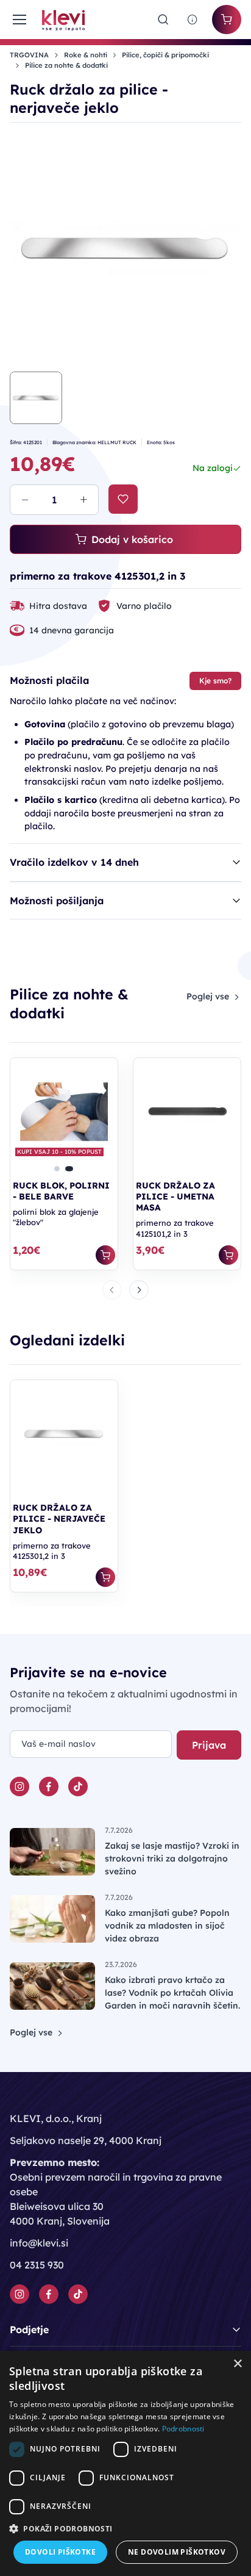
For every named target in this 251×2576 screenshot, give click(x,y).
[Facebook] (49, 1786)
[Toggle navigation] (19, 20)
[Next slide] (139, 1290)
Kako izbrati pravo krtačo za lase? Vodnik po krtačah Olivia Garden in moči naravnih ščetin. (172, 1993)
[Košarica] (227, 20)
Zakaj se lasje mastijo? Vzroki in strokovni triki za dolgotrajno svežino (172, 1858)
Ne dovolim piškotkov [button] (177, 2552)
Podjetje (29, 2330)
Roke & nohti (86, 55)
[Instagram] (19, 1786)
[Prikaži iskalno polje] (163, 20)
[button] (57, 1168)
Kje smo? (215, 681)
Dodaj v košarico (132, 539)
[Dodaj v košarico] (105, 1255)
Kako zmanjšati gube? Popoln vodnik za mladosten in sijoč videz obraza (167, 1926)
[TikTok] (78, 1786)
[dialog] (125, 2463)
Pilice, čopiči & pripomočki (165, 55)
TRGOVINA (29, 55)
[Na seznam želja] (123, 499)
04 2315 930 (37, 2265)
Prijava (209, 1745)
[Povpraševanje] (193, 20)
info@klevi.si (39, 2243)
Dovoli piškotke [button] (60, 2552)
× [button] (237, 2364)
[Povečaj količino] (83, 500)
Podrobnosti (183, 2429)
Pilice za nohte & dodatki (66, 65)
